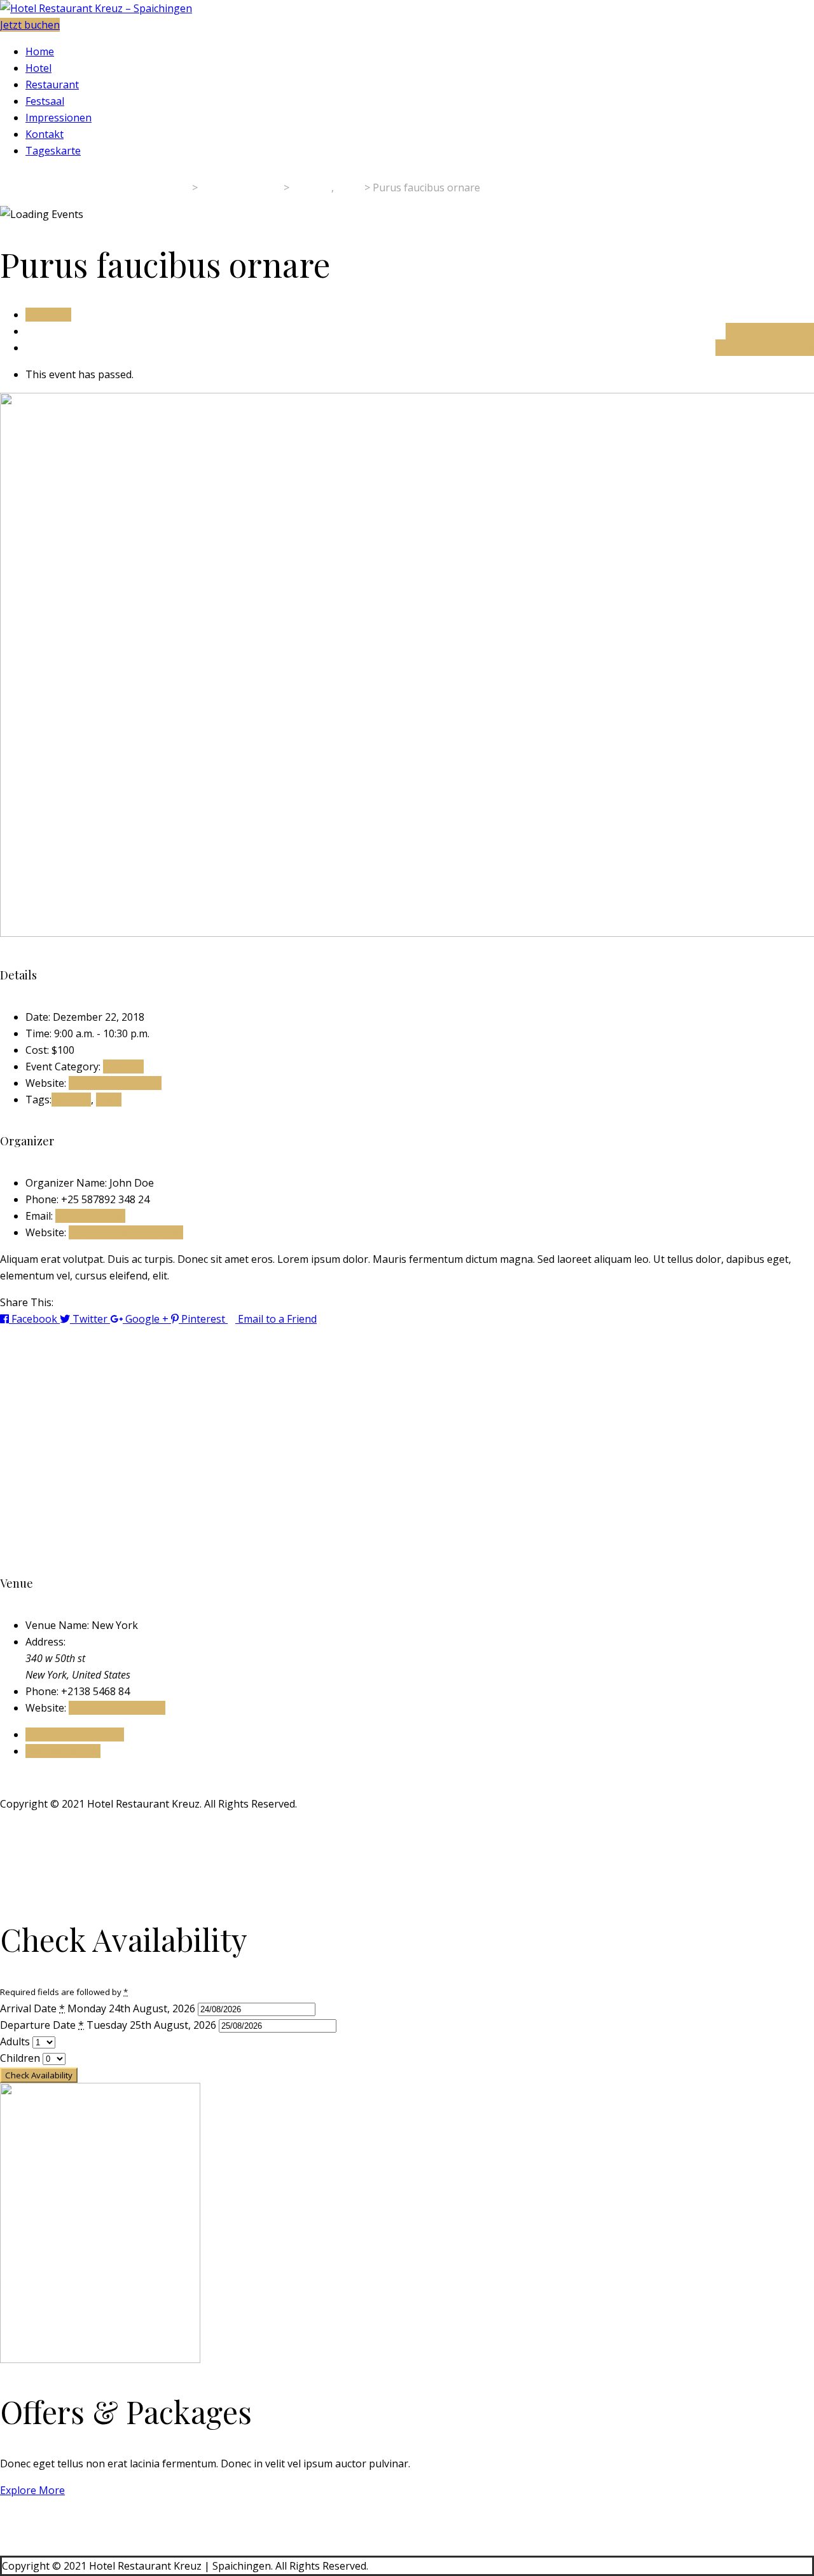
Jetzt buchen (30, 25)
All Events (48, 315)
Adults (16, 2041)
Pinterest (203, 1319)
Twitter (90, 1319)
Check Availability (39, 2075)
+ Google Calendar (770, 331)
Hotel (38, 68)
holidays (71, 1100)
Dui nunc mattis (63, 1751)
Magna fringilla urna (75, 1734)
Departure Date (42, 2025)
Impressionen (59, 118)
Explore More (32, 2490)
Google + (147, 1319)
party (109, 1100)
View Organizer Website (126, 1232)
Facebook (34, 1319)
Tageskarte (53, 151)
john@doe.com (90, 1216)
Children (21, 2058)
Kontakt (45, 134)
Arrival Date (32, 2008)
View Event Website (115, 1083)
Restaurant (52, 85)
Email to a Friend (276, 1319)
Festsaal (45, 101)
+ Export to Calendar (765, 348)
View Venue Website (117, 1708)
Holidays (123, 1067)
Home (40, 51)
